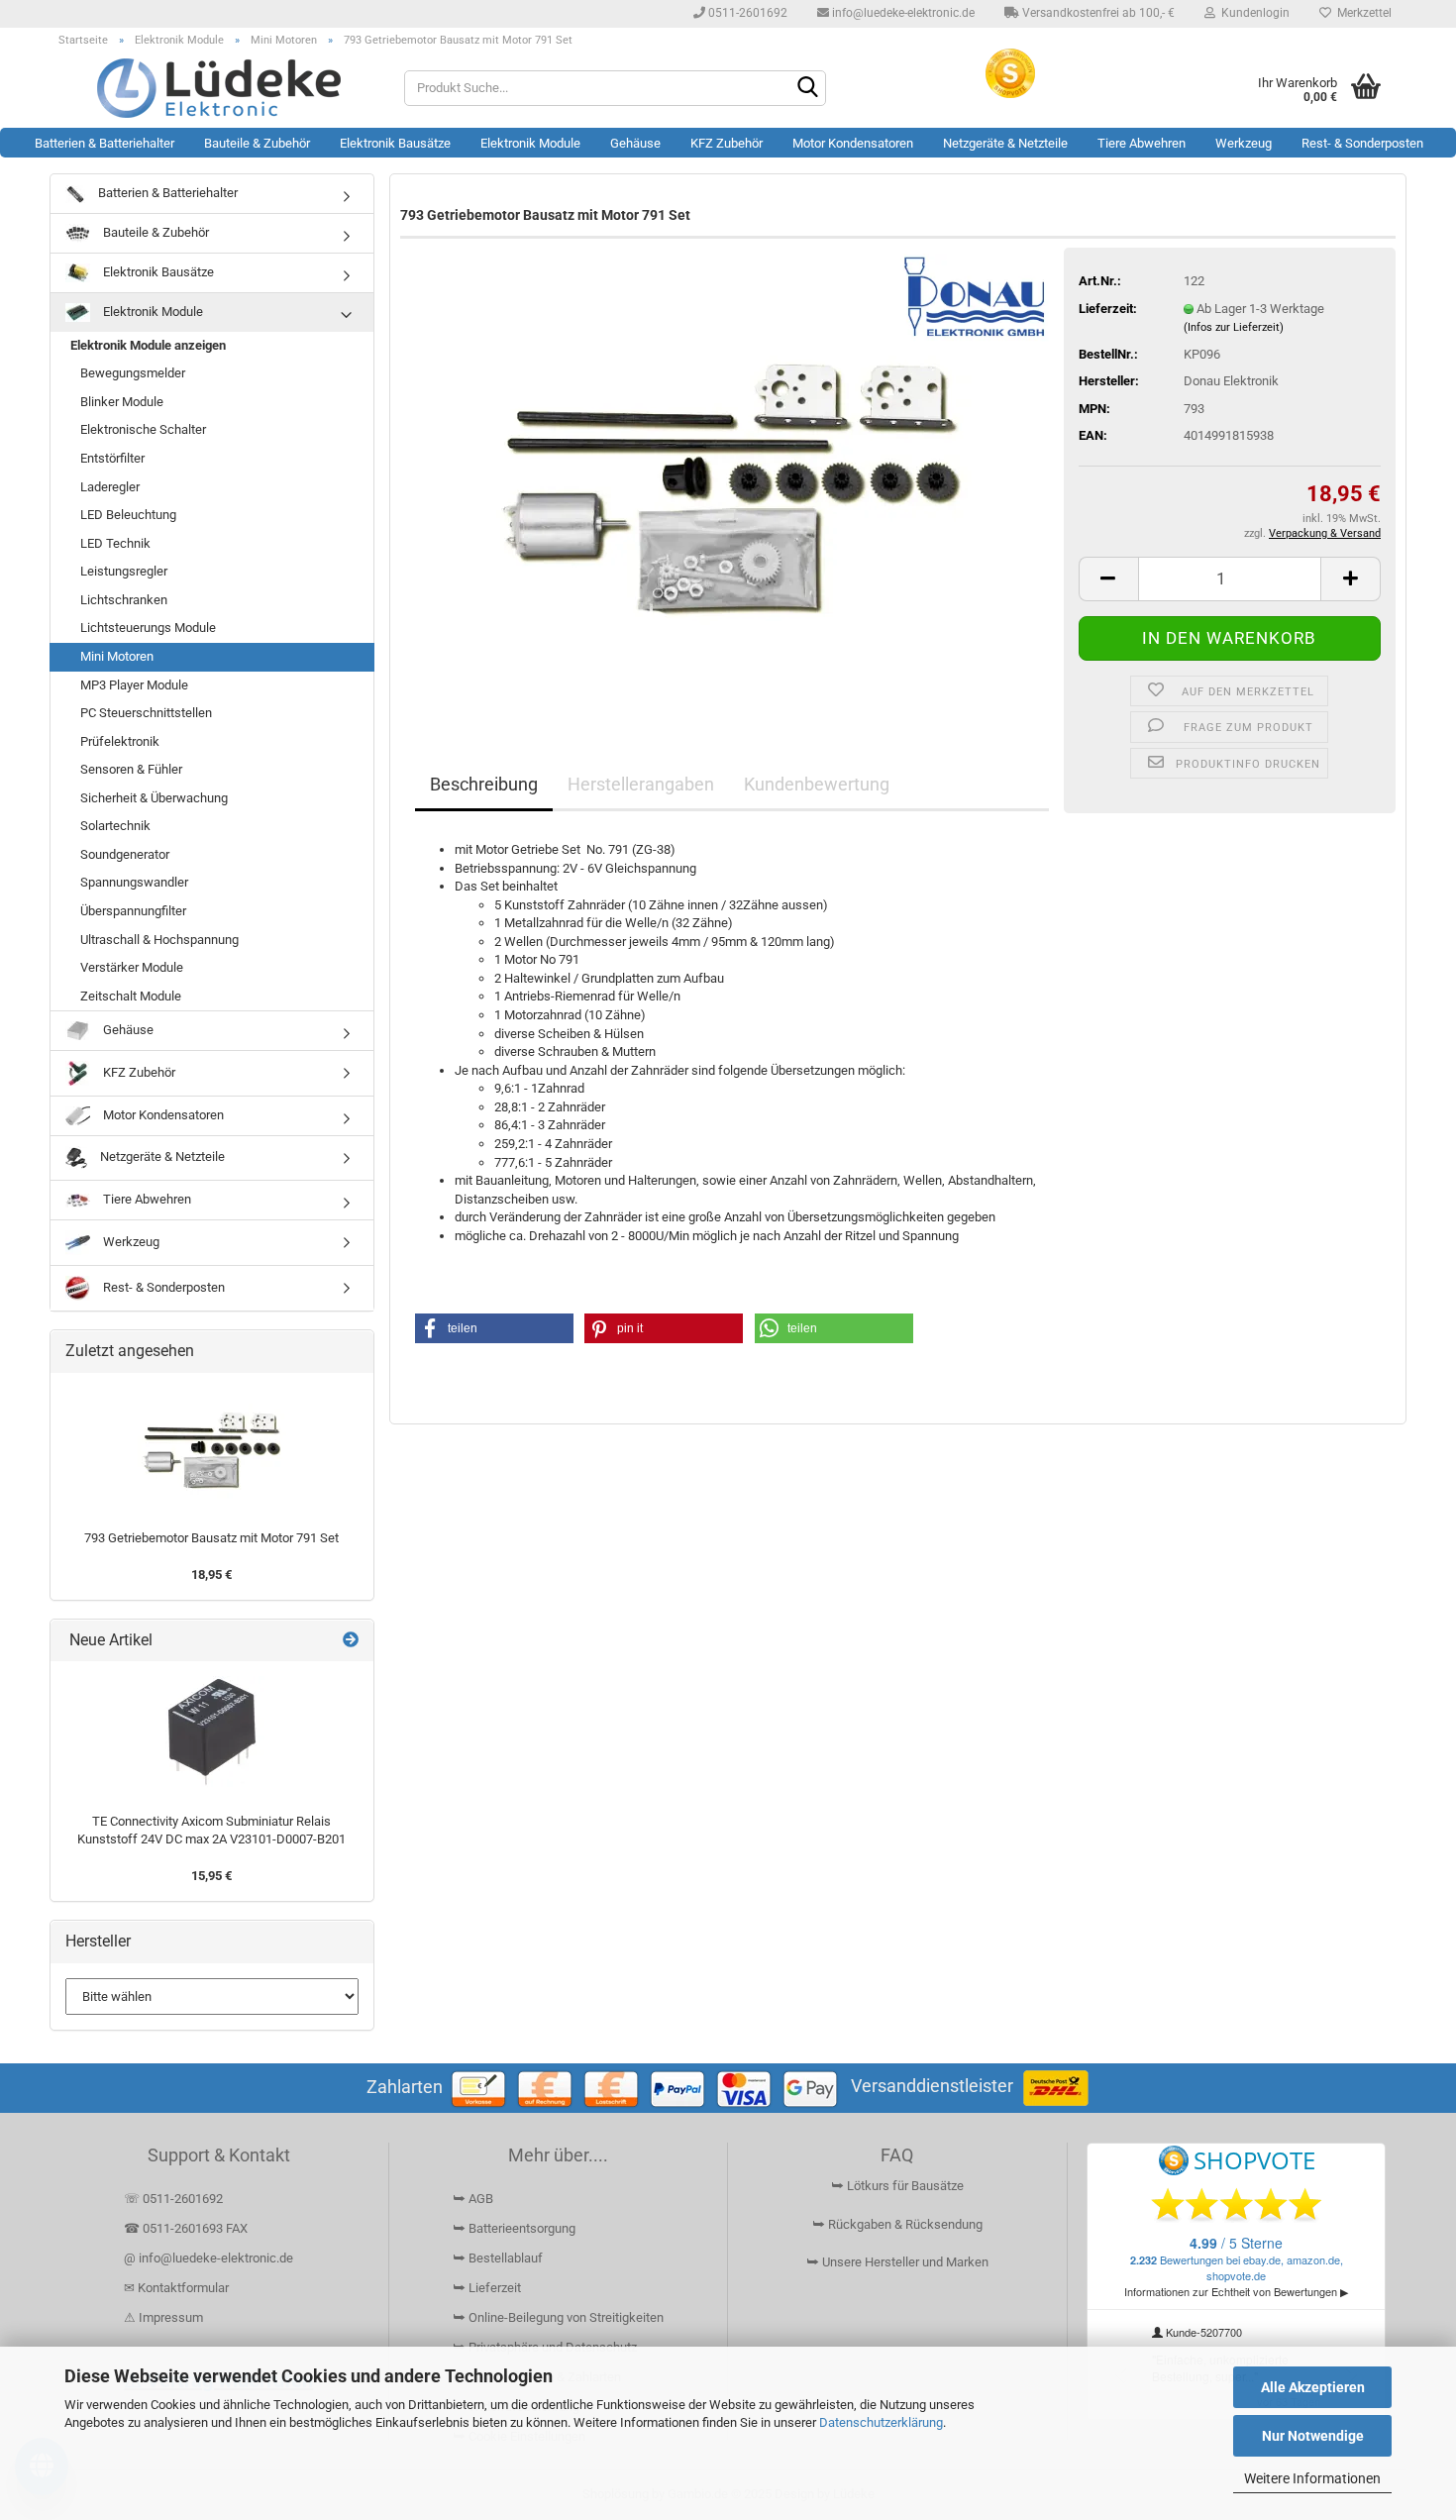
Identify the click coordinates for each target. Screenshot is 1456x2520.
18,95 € (211, 1575)
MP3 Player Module (134, 685)
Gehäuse (635, 143)
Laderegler (110, 487)
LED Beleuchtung (128, 515)
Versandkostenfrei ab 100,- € (1097, 13)
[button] (1108, 579)
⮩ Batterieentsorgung (514, 2228)
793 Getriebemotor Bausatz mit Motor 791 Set (211, 1538)
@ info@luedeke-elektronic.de (208, 2258)
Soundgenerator (125, 854)
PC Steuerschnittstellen (146, 713)
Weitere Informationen (1312, 2478)
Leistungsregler (124, 571)
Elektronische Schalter (143, 429)
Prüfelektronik (120, 741)
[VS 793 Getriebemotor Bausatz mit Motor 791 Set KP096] (732, 475)
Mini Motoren (117, 656)
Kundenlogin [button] (1252, 13)
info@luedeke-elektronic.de (902, 13)
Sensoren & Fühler (131, 769)
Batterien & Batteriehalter (104, 143)
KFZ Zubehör (727, 143)
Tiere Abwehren (1142, 143)
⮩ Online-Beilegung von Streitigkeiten (558, 2317)
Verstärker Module (132, 967)
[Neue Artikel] (351, 1641)
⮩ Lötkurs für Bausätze (897, 2186)
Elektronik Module (530, 143)
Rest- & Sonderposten (1362, 143)
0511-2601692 (746, 13)
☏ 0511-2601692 (173, 2199)
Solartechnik (115, 826)
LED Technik (115, 543)
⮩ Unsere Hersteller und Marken (897, 2262)
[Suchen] (807, 89)
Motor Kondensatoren (853, 143)
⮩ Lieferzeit (487, 2288)
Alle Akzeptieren (1313, 2387)
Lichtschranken (124, 600)
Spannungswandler (134, 882)
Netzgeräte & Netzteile (1005, 143)
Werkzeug (1244, 143)
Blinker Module (122, 402)
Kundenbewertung (817, 784)
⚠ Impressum (163, 2317)
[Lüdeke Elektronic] (219, 88)
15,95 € (211, 1876)
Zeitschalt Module (131, 996)
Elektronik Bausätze (395, 143)
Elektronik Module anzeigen (148, 345)
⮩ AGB (473, 2199)
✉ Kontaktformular (176, 2288)
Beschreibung (484, 784)
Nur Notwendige (1313, 2436)
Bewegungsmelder (133, 373)
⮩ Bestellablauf (498, 2258)
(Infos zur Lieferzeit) (1234, 327)
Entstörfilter (112, 458)
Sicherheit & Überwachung (154, 798)
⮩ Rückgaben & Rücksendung (897, 2224)
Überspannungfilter (133, 911)
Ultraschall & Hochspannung (159, 940)
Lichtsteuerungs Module (148, 628)
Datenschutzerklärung (881, 2422)
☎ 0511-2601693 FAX (187, 2228)
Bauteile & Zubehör (257, 143)
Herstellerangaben (641, 784)
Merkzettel (1361, 13)
